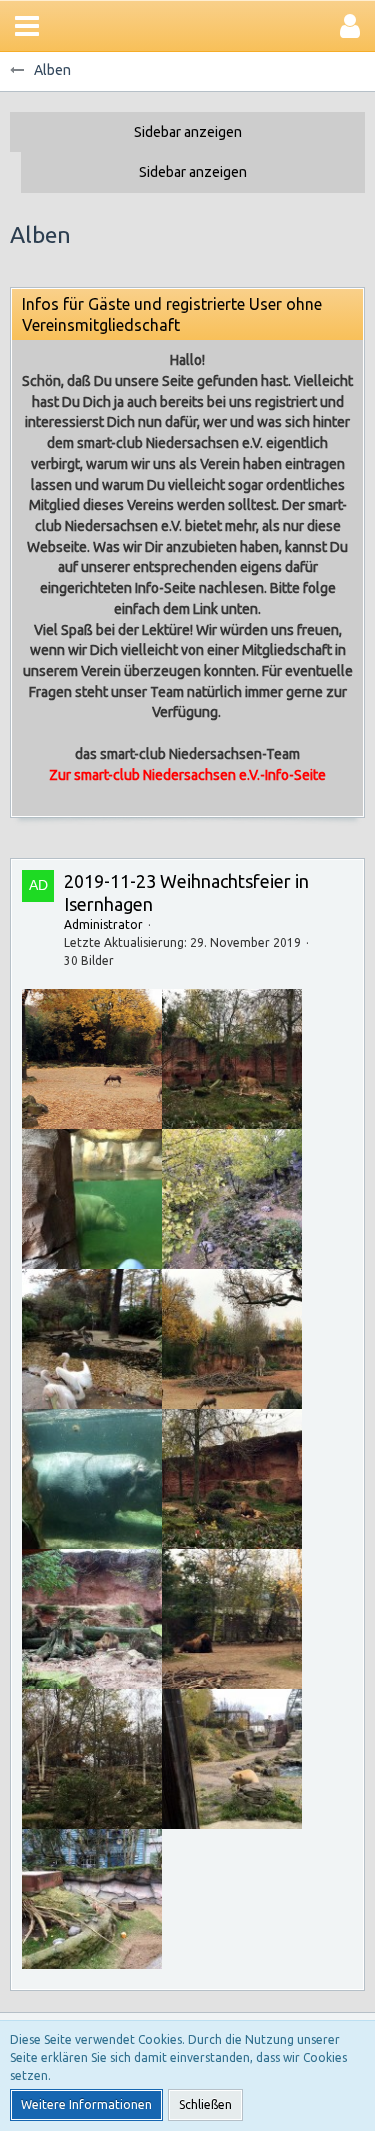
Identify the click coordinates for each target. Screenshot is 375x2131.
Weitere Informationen (86, 2104)
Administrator (103, 924)
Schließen (205, 2104)
